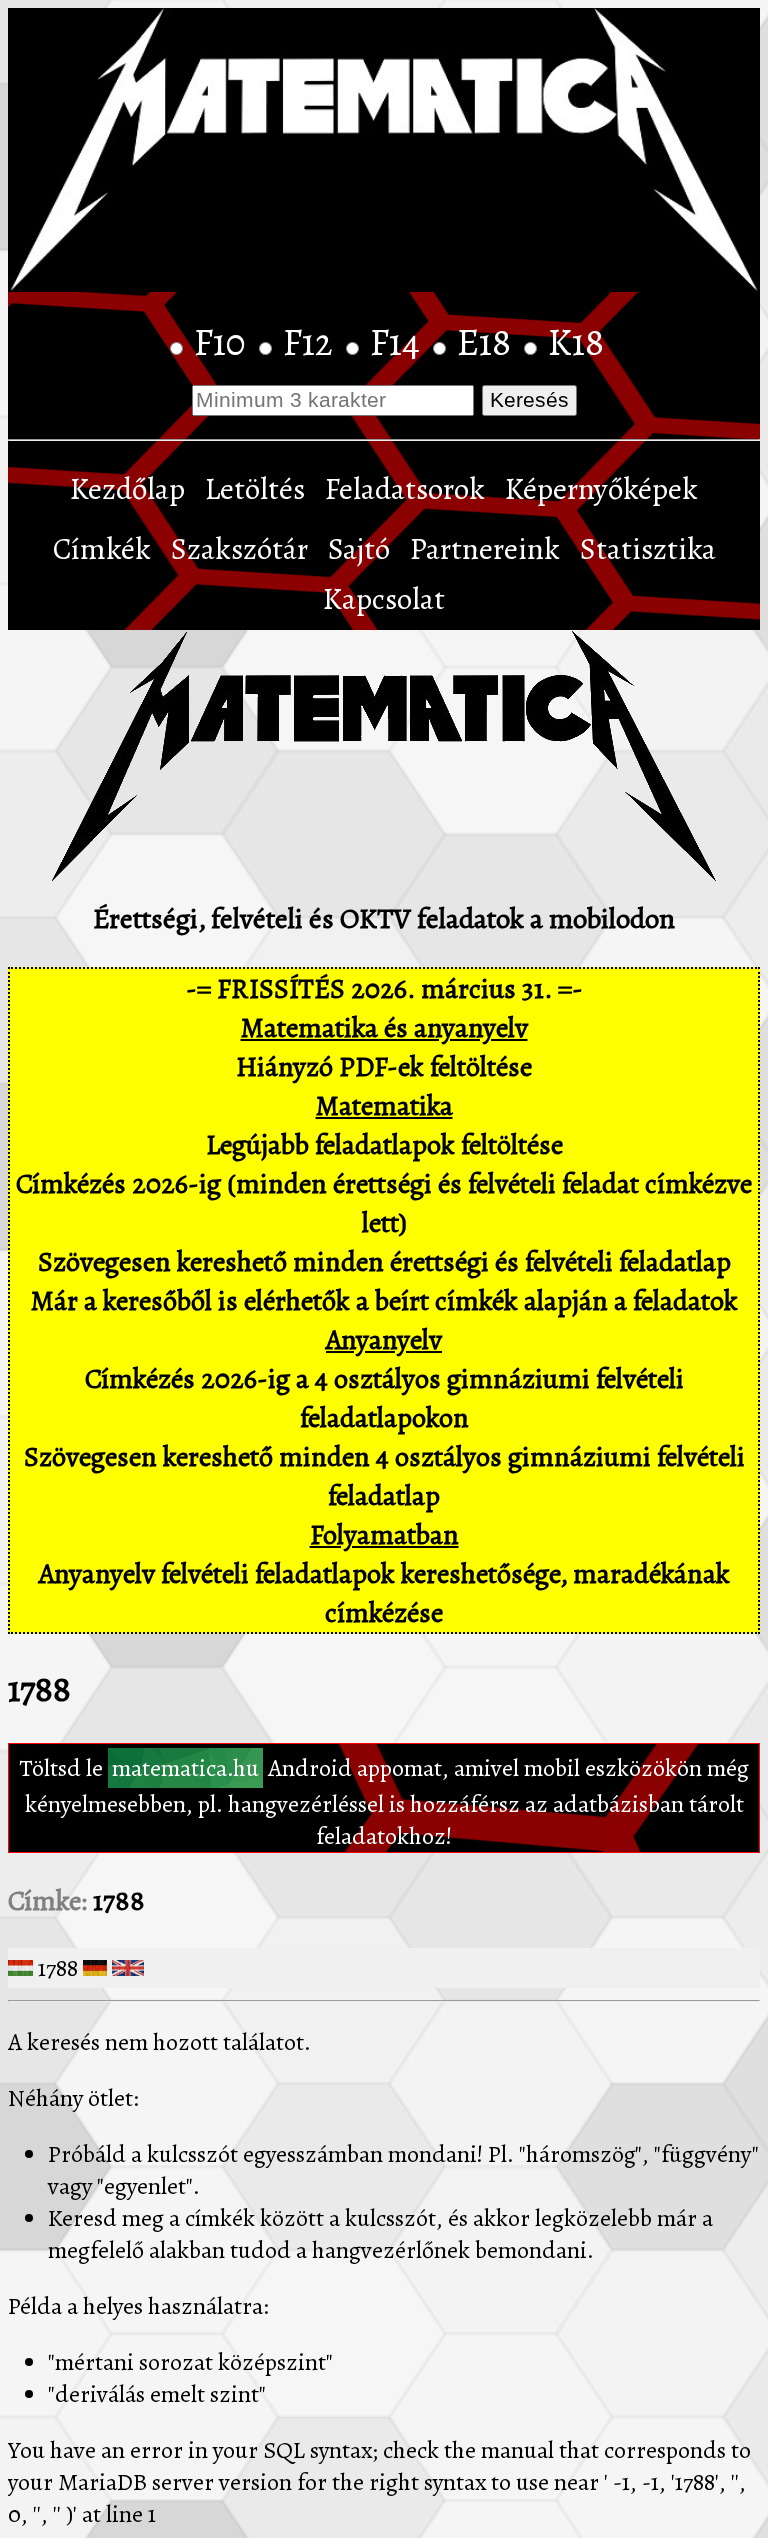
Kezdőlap (127, 489)
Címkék (102, 549)
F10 (224, 342)
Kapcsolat (384, 599)
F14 (399, 342)
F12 (312, 342)
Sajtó (359, 549)
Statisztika (648, 549)
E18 (488, 342)
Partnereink (485, 549)
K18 (576, 342)
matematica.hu (185, 1768)
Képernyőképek (601, 489)
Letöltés (255, 489)
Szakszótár (239, 549)
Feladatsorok (405, 489)
